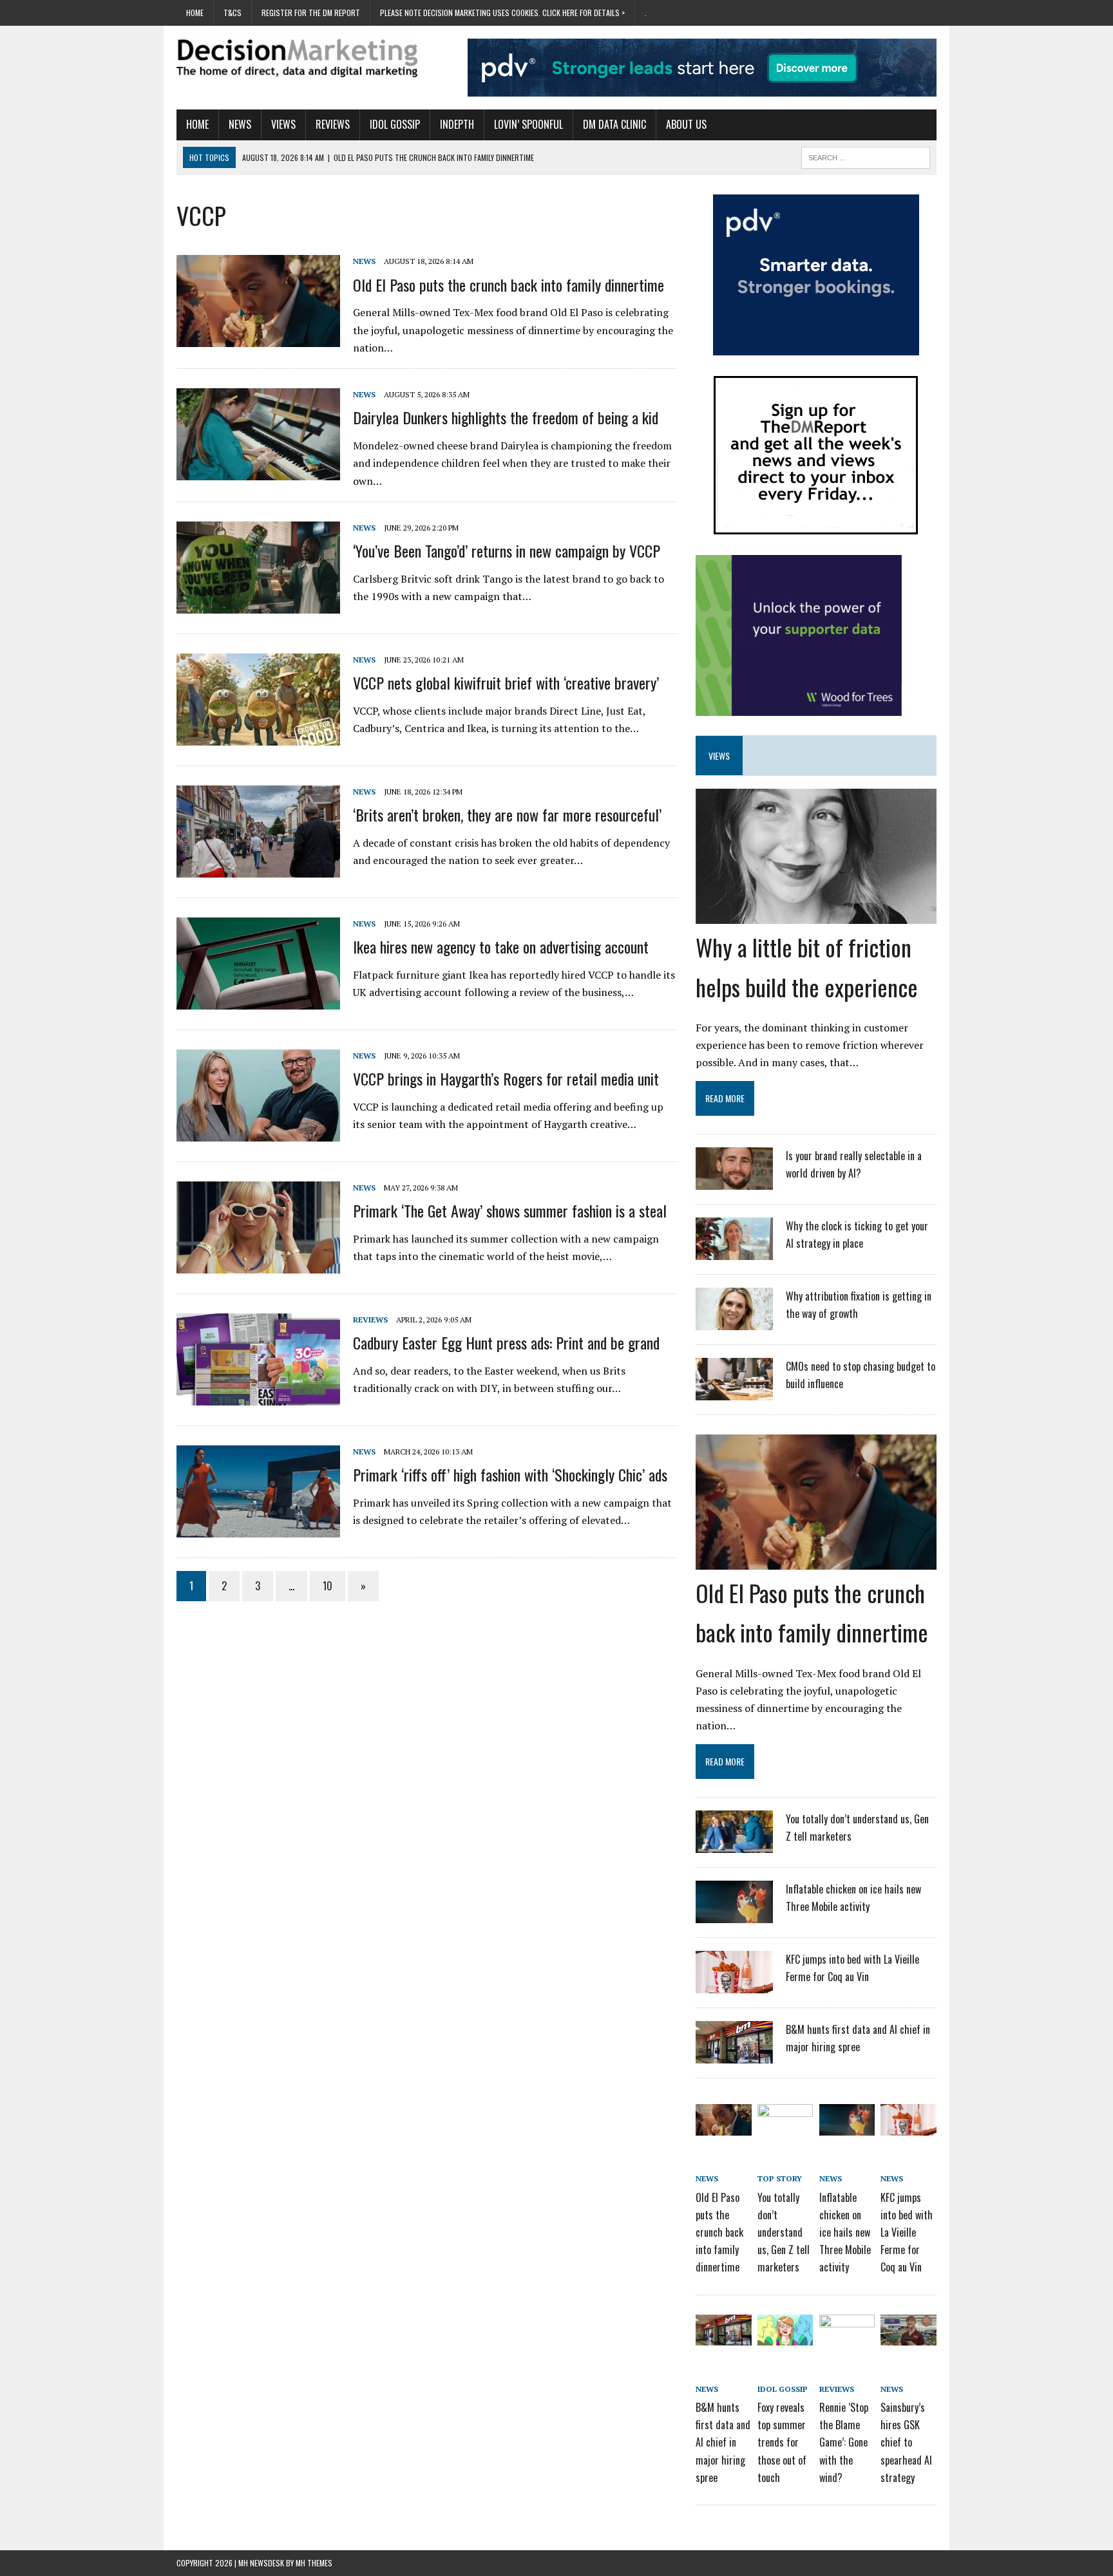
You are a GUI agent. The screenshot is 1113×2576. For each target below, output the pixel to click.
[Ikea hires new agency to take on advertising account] (258, 1001)
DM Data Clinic (614, 124)
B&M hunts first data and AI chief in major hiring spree (723, 2442)
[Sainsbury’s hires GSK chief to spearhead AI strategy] (908, 2336)
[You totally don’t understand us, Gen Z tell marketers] (734, 1845)
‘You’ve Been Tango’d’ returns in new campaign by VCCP (507, 550)
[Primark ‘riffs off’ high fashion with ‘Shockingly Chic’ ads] (258, 1528)
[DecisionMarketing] (297, 58)
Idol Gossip (395, 124)
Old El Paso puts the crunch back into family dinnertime (509, 285)
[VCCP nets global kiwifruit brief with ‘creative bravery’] (258, 737)
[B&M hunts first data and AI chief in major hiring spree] (734, 2056)
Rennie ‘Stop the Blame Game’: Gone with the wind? (844, 2442)
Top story (780, 2178)
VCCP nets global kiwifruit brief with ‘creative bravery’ (506, 682)
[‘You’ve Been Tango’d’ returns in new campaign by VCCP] (258, 605)
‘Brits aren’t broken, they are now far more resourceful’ (507, 814)
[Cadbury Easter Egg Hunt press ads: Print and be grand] (258, 1396)
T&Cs (233, 13)
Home (195, 13)
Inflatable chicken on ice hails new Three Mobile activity (845, 2233)
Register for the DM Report (311, 13)
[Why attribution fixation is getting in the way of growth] (734, 1322)
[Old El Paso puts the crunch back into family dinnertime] (258, 338)
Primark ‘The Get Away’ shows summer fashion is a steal (510, 1210)
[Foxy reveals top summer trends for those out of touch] (785, 2336)
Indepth (457, 124)
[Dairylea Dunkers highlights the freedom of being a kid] (258, 471)
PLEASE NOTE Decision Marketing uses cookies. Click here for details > (502, 13)
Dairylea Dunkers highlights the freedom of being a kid (506, 417)
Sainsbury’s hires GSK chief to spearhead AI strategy (906, 2442)
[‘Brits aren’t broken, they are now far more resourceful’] (258, 869)
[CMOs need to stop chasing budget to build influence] (734, 1392)
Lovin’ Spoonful (528, 124)
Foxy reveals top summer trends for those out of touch (782, 2442)
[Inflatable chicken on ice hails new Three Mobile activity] (734, 1915)
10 (328, 1586)
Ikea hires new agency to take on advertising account (501, 946)
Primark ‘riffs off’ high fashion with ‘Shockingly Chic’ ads (510, 1474)
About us (686, 124)
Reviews (333, 124)
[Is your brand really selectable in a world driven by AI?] (734, 1181)
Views (283, 124)
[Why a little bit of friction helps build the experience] (816, 916)
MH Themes (314, 2563)
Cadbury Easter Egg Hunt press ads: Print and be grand (506, 1342)
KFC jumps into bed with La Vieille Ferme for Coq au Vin (907, 2233)
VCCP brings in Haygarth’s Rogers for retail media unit (506, 1078)
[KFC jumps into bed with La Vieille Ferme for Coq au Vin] (734, 1986)
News (240, 124)
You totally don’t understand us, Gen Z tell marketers (784, 2233)
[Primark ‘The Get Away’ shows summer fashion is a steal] (258, 1264)
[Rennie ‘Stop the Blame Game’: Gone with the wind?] (847, 2336)
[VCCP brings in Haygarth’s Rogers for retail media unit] (258, 1133)
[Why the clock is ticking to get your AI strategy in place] (734, 1252)
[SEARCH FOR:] (866, 156)
